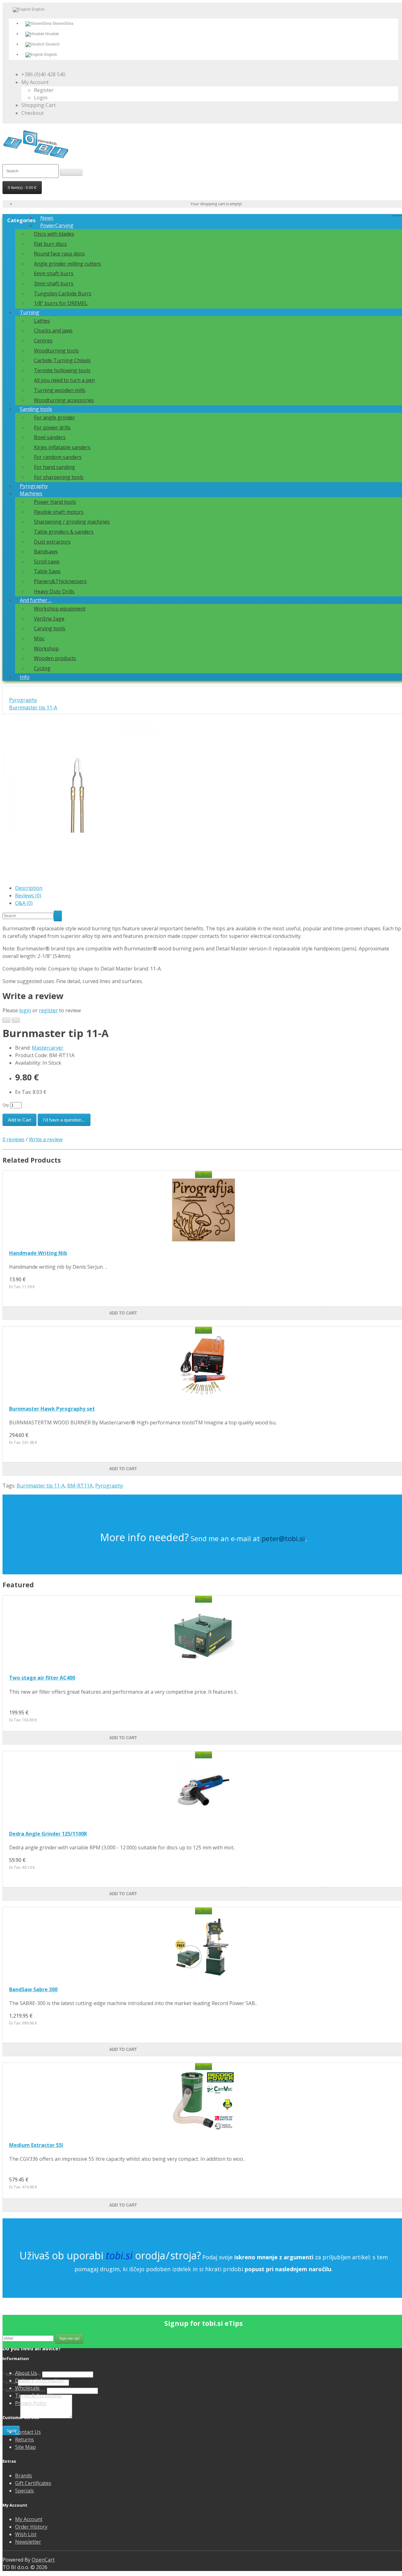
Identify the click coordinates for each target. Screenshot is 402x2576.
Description (29, 888)
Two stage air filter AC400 (42, 1678)
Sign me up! (69, 2338)
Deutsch (52, 44)
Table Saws (47, 571)
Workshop (46, 648)
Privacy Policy (31, 2403)
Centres (43, 341)
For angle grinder (54, 417)
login (25, 1010)
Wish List (26, 2534)
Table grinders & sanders (64, 532)
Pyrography (34, 486)
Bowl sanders (50, 437)
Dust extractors (52, 542)
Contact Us (28, 2432)
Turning (30, 312)
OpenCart (43, 2560)
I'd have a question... (64, 1120)
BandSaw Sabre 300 (33, 1989)
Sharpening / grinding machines (72, 522)
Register (44, 90)
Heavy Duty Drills (54, 591)
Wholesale (27, 2388)
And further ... (36, 600)
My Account (29, 2519)
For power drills (52, 428)
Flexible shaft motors (59, 512)
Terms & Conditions (38, 2396)
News (47, 218)
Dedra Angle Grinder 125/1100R (48, 1834)
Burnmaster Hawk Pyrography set (52, 1409)
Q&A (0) (24, 903)
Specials (24, 2491)
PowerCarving (57, 225)
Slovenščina (62, 24)
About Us (26, 2373)
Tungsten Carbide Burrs (63, 293)
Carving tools (50, 628)
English (50, 55)
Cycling (42, 668)
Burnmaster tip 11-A (33, 707)
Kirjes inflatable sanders (62, 447)
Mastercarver (48, 1048)
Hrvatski (52, 34)
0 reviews (14, 1139)
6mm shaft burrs (54, 273)
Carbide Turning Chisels (62, 360)
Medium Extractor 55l (36, 2145)
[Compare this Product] (16, 1020)
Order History (31, 2527)
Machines (31, 493)
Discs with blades (54, 234)
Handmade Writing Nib (38, 1253)
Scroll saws (47, 562)
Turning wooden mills (60, 390)
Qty (6, 1105)
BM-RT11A (80, 1486)
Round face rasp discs (59, 254)
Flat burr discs (50, 244)
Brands (24, 2476)
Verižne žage (49, 619)
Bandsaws (46, 551)
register (48, 1010)
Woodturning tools (56, 351)
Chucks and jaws (53, 331)
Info (25, 677)
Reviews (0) (28, 895)
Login (41, 98)
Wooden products (55, 658)
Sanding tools (36, 409)
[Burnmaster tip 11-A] (81, 875)
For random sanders (58, 457)
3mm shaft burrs (54, 283)
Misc (39, 638)
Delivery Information (40, 2380)
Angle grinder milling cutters (68, 264)
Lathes (42, 321)
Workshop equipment (60, 609)
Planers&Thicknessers (60, 581)
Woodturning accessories (64, 400)
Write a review (46, 1139)
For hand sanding (54, 467)
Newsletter (28, 2542)
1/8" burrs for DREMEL (61, 303)
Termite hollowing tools (62, 370)
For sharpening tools (59, 477)
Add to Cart (19, 1120)
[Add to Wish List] (7, 1020)
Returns (24, 2439)
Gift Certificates (33, 2483)
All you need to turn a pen (64, 380)
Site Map (25, 2447)
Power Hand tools (55, 502)
